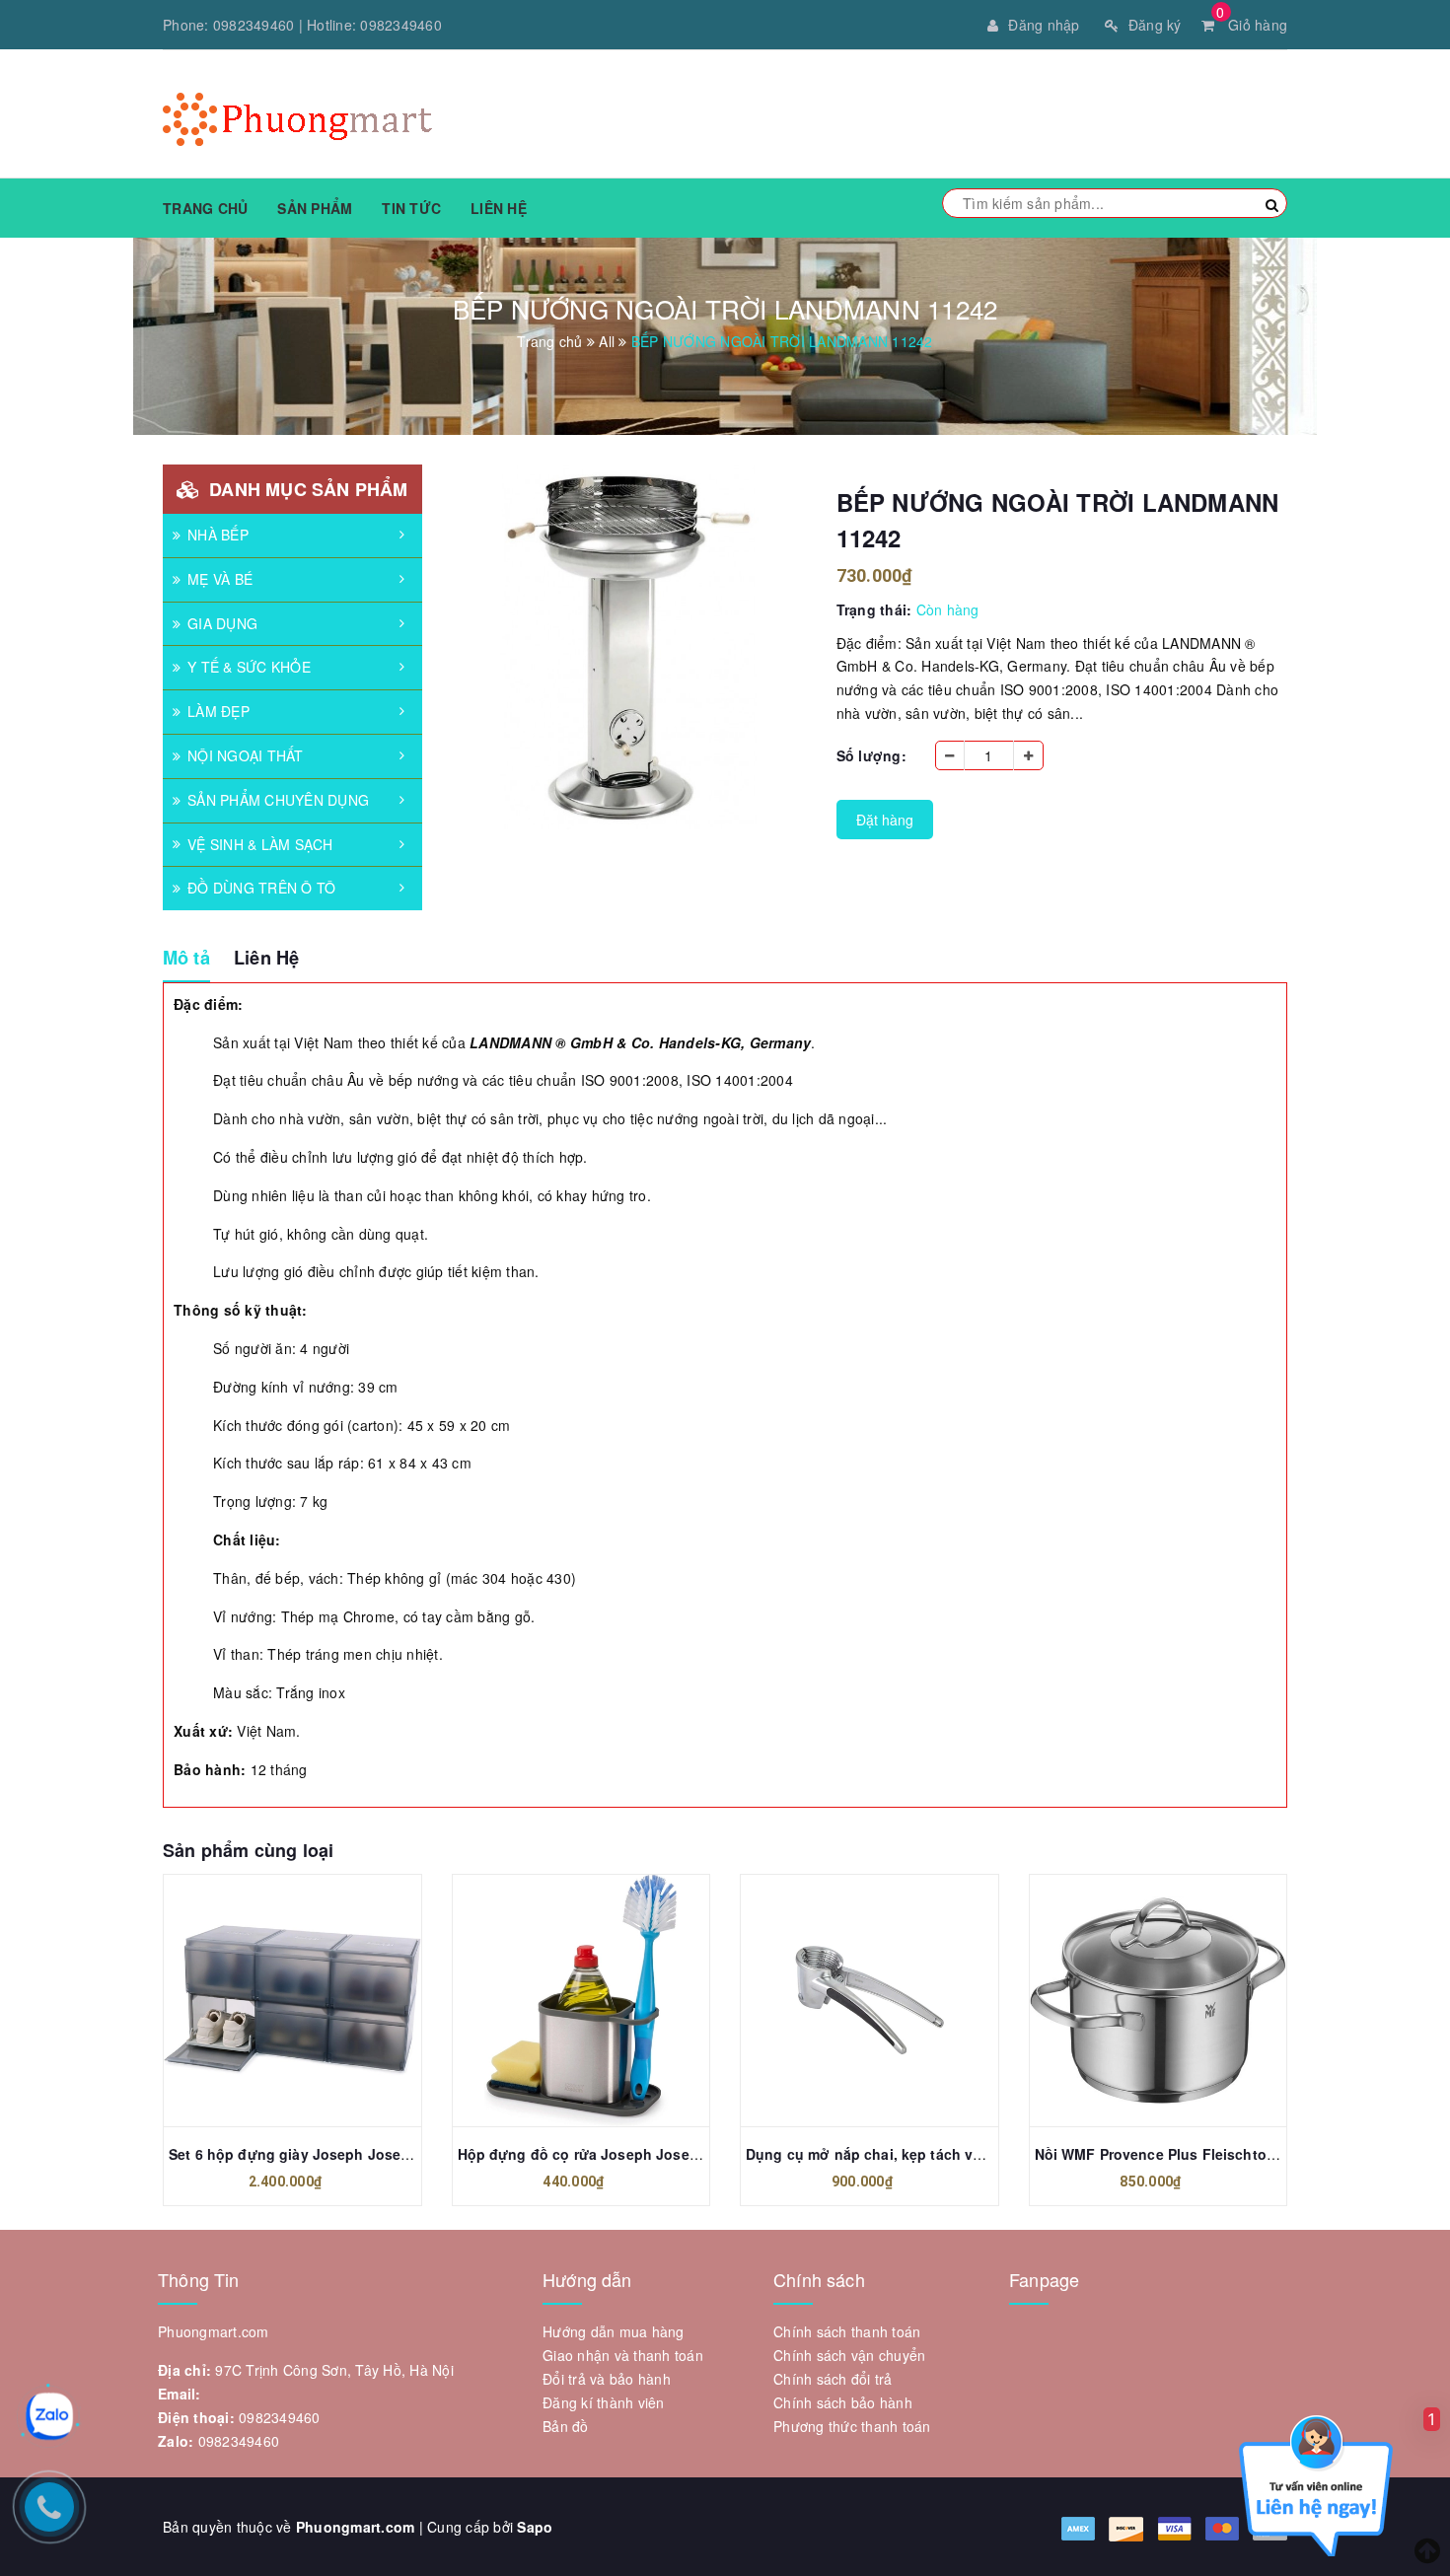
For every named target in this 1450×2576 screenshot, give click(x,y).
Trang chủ (205, 208)
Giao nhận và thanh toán (623, 2355)
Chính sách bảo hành (843, 2402)
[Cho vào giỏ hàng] (559, 2000)
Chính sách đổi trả (833, 2379)
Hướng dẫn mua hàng (614, 2331)
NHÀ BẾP (218, 535)
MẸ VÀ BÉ (220, 579)
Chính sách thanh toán (847, 2331)
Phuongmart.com (356, 2527)
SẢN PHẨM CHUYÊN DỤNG (278, 800)
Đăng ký (1155, 25)
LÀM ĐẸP (218, 711)
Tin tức (411, 208)
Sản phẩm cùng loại (248, 1850)
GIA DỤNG (222, 623)
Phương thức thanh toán (852, 2426)
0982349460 (254, 25)
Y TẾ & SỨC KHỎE (249, 667)
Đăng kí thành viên (604, 2402)
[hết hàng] (270, 2000)
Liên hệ (499, 208)
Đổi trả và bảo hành (607, 2379)
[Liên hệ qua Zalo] (49, 2416)
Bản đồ (566, 2426)
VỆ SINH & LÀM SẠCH (260, 844)
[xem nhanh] (314, 2000)
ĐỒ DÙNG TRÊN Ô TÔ (261, 888)
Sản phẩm (315, 208)
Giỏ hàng (1252, 25)
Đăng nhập (1044, 25)
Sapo (535, 2527)
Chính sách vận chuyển (849, 2355)
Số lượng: (871, 755)
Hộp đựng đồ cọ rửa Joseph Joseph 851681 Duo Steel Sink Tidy (678, 2154)
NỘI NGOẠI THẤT (246, 755)
